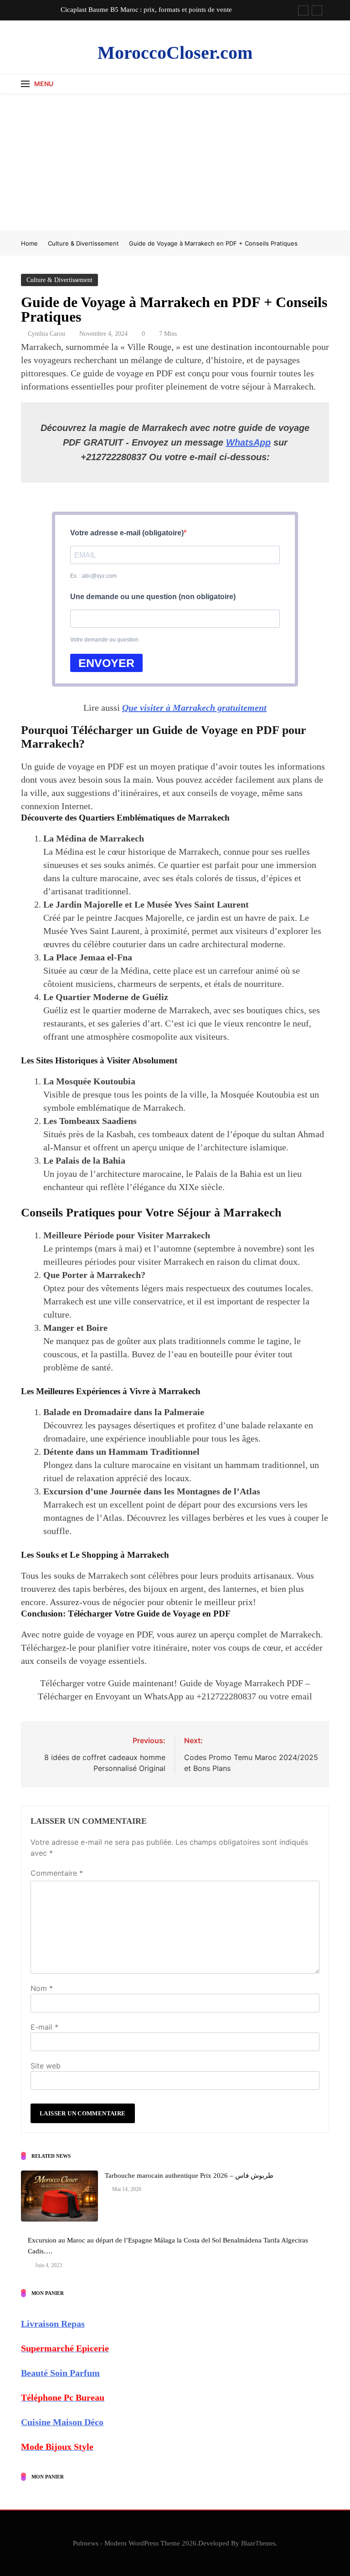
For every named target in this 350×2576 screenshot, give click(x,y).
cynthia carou (46, 334)
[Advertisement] (175, 162)
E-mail (44, 2027)
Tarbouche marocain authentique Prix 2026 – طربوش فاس (189, 2176)
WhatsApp (248, 442)
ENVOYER (106, 663)
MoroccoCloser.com (175, 53)
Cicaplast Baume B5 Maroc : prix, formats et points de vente (146, 10)
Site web (46, 2066)
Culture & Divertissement (59, 280)
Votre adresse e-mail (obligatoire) (127, 533)
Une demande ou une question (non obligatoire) (153, 597)
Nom (42, 1988)
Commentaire (57, 1873)
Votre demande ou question (104, 640)
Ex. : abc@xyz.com (93, 576)
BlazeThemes (258, 2543)
